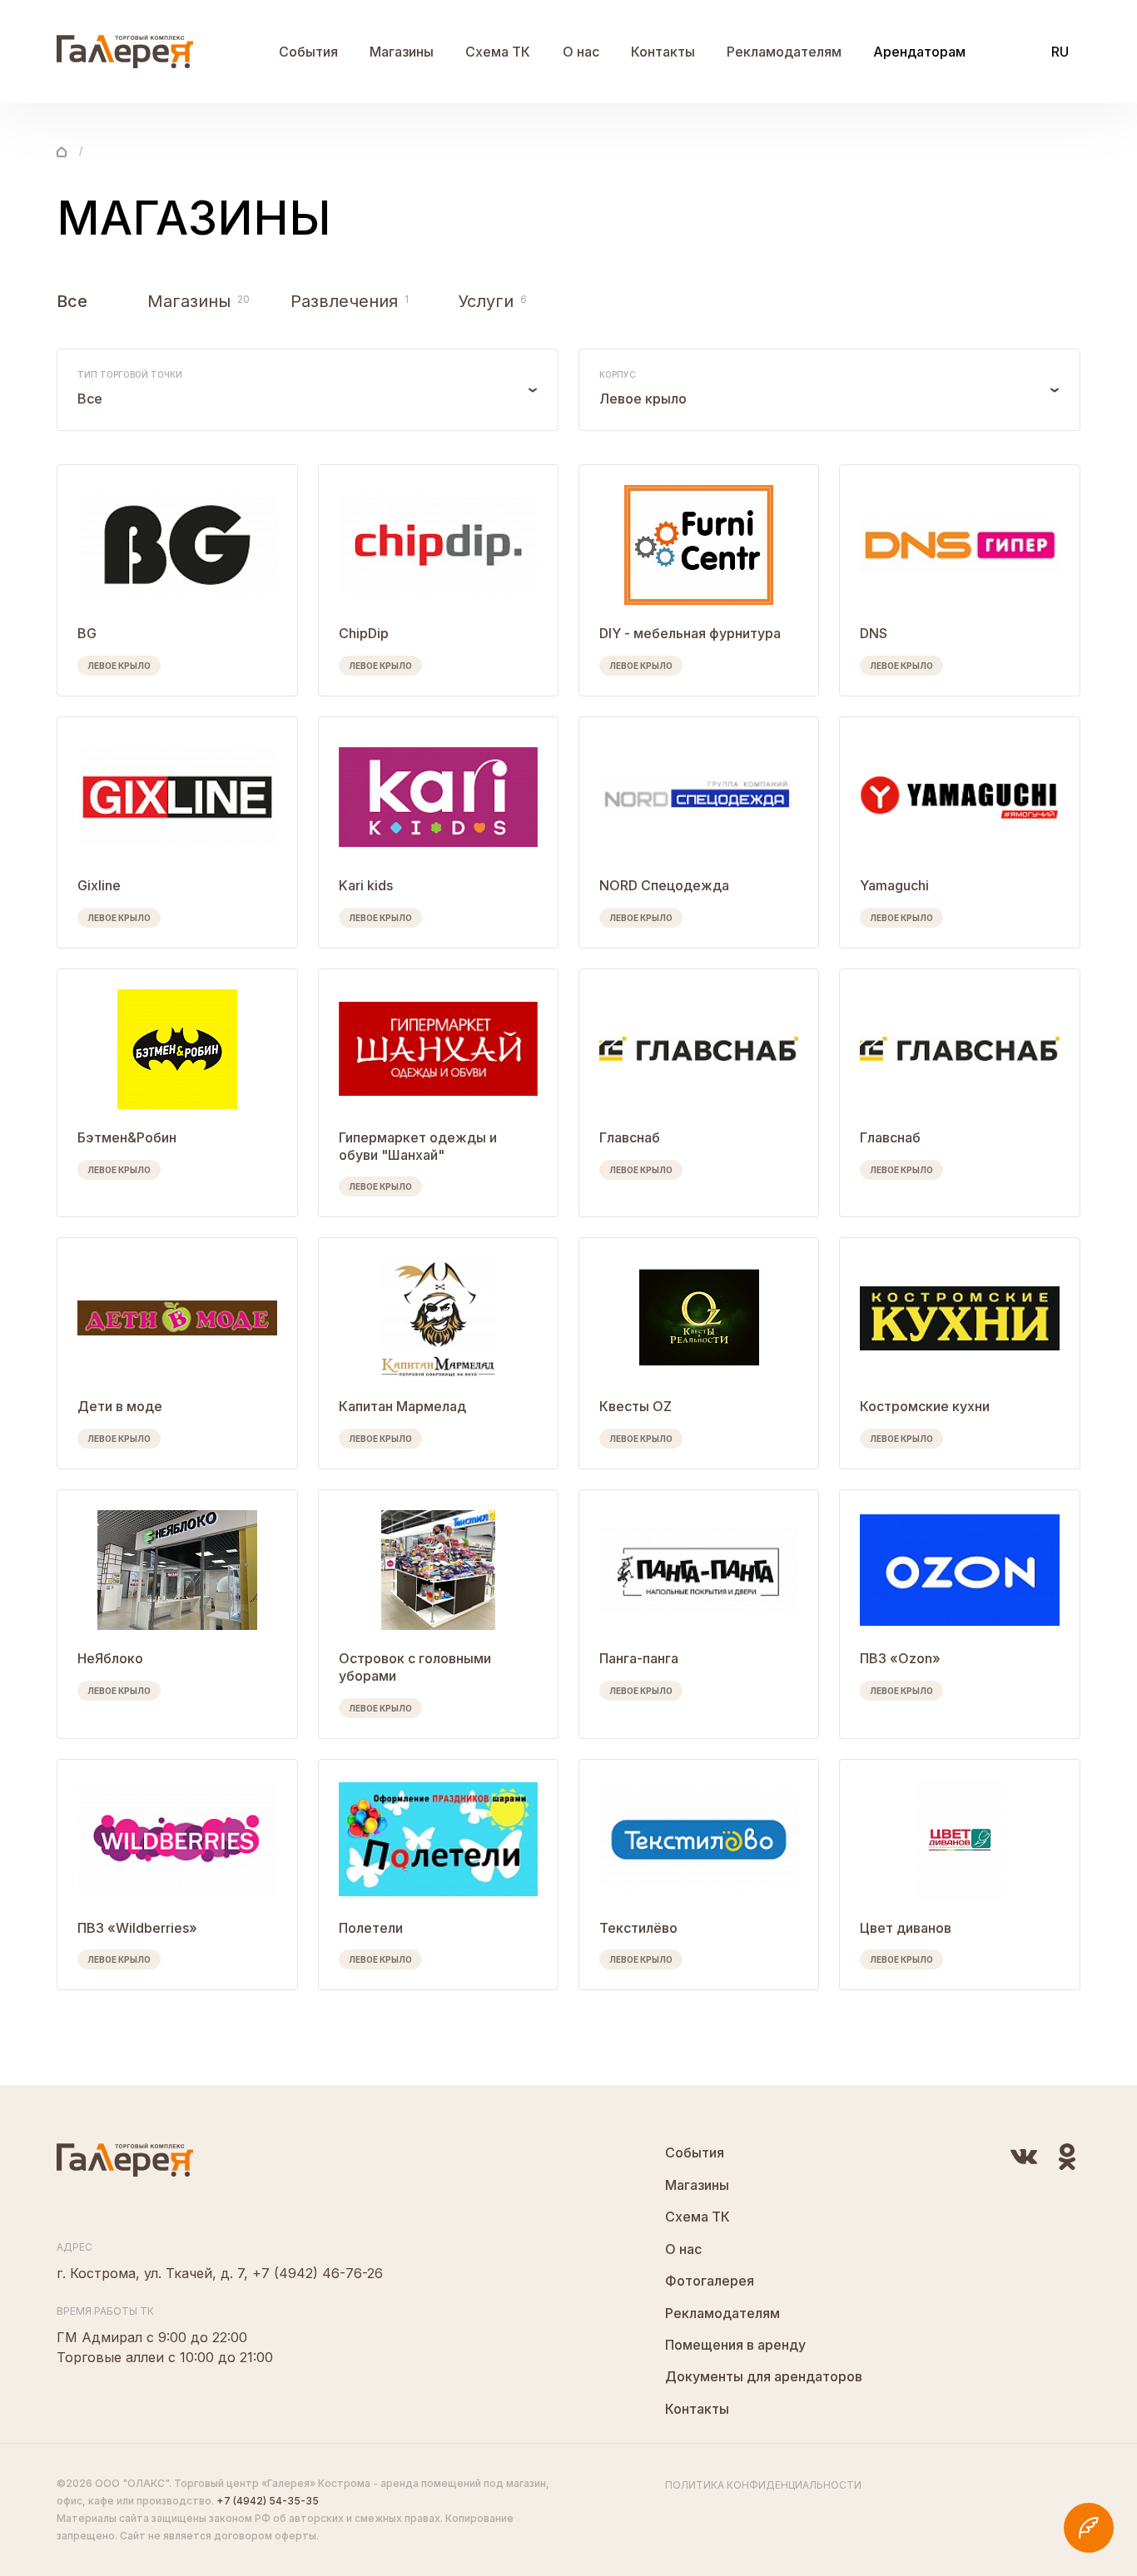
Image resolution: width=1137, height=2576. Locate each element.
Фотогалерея (710, 2281)
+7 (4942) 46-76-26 (318, 2273)
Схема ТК (498, 52)
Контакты (663, 52)
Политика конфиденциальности (763, 2485)
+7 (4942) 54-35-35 (268, 2501)
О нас (581, 52)
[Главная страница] (62, 151)
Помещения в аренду (735, 2345)
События (308, 52)
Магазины (402, 52)
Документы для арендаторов (764, 2376)
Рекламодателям (784, 52)
